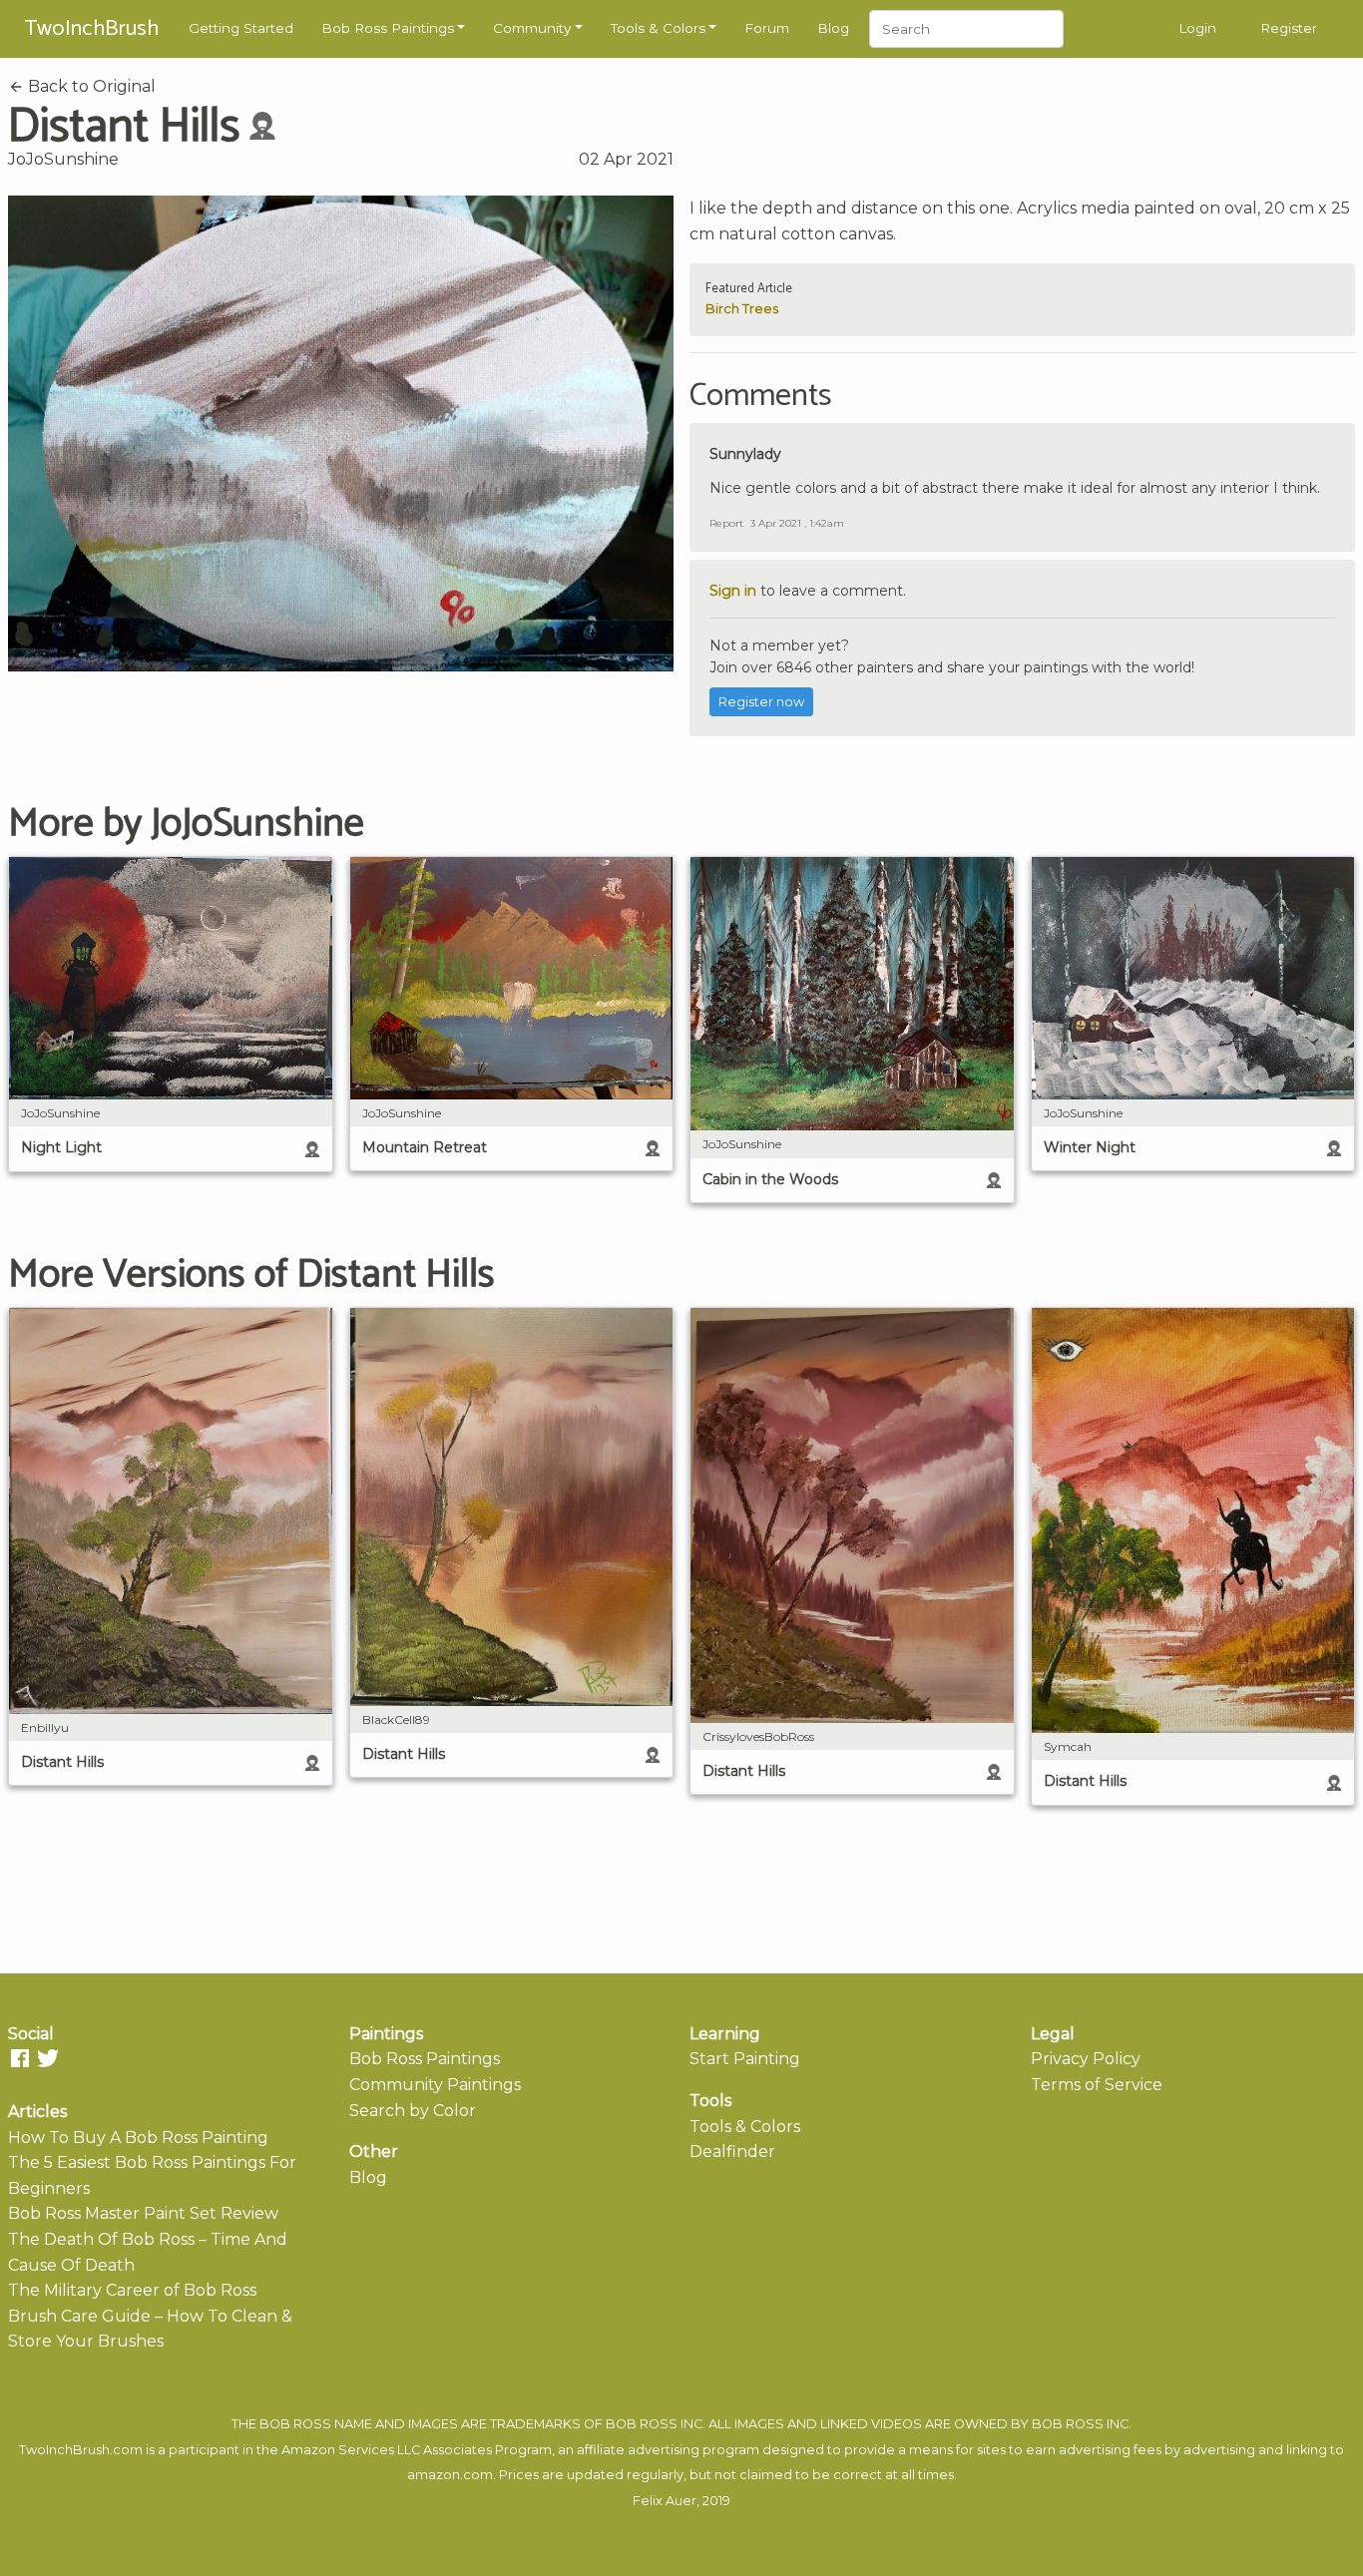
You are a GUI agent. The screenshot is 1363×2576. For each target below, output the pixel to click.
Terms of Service (1097, 2085)
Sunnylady (745, 454)
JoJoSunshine (63, 159)
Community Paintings (435, 2085)
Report (726, 523)
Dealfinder (732, 2151)
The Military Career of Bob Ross (132, 2290)
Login (1197, 28)
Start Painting (745, 2059)
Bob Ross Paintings (388, 28)
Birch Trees (742, 309)
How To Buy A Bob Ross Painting (138, 2138)
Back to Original (90, 86)
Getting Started (241, 28)
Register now (761, 702)
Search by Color (413, 2111)
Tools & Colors (658, 28)
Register (1289, 28)
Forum (767, 28)
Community (532, 28)
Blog (833, 28)
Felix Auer (665, 2501)
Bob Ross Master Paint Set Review (143, 2213)
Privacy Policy (1086, 2059)
